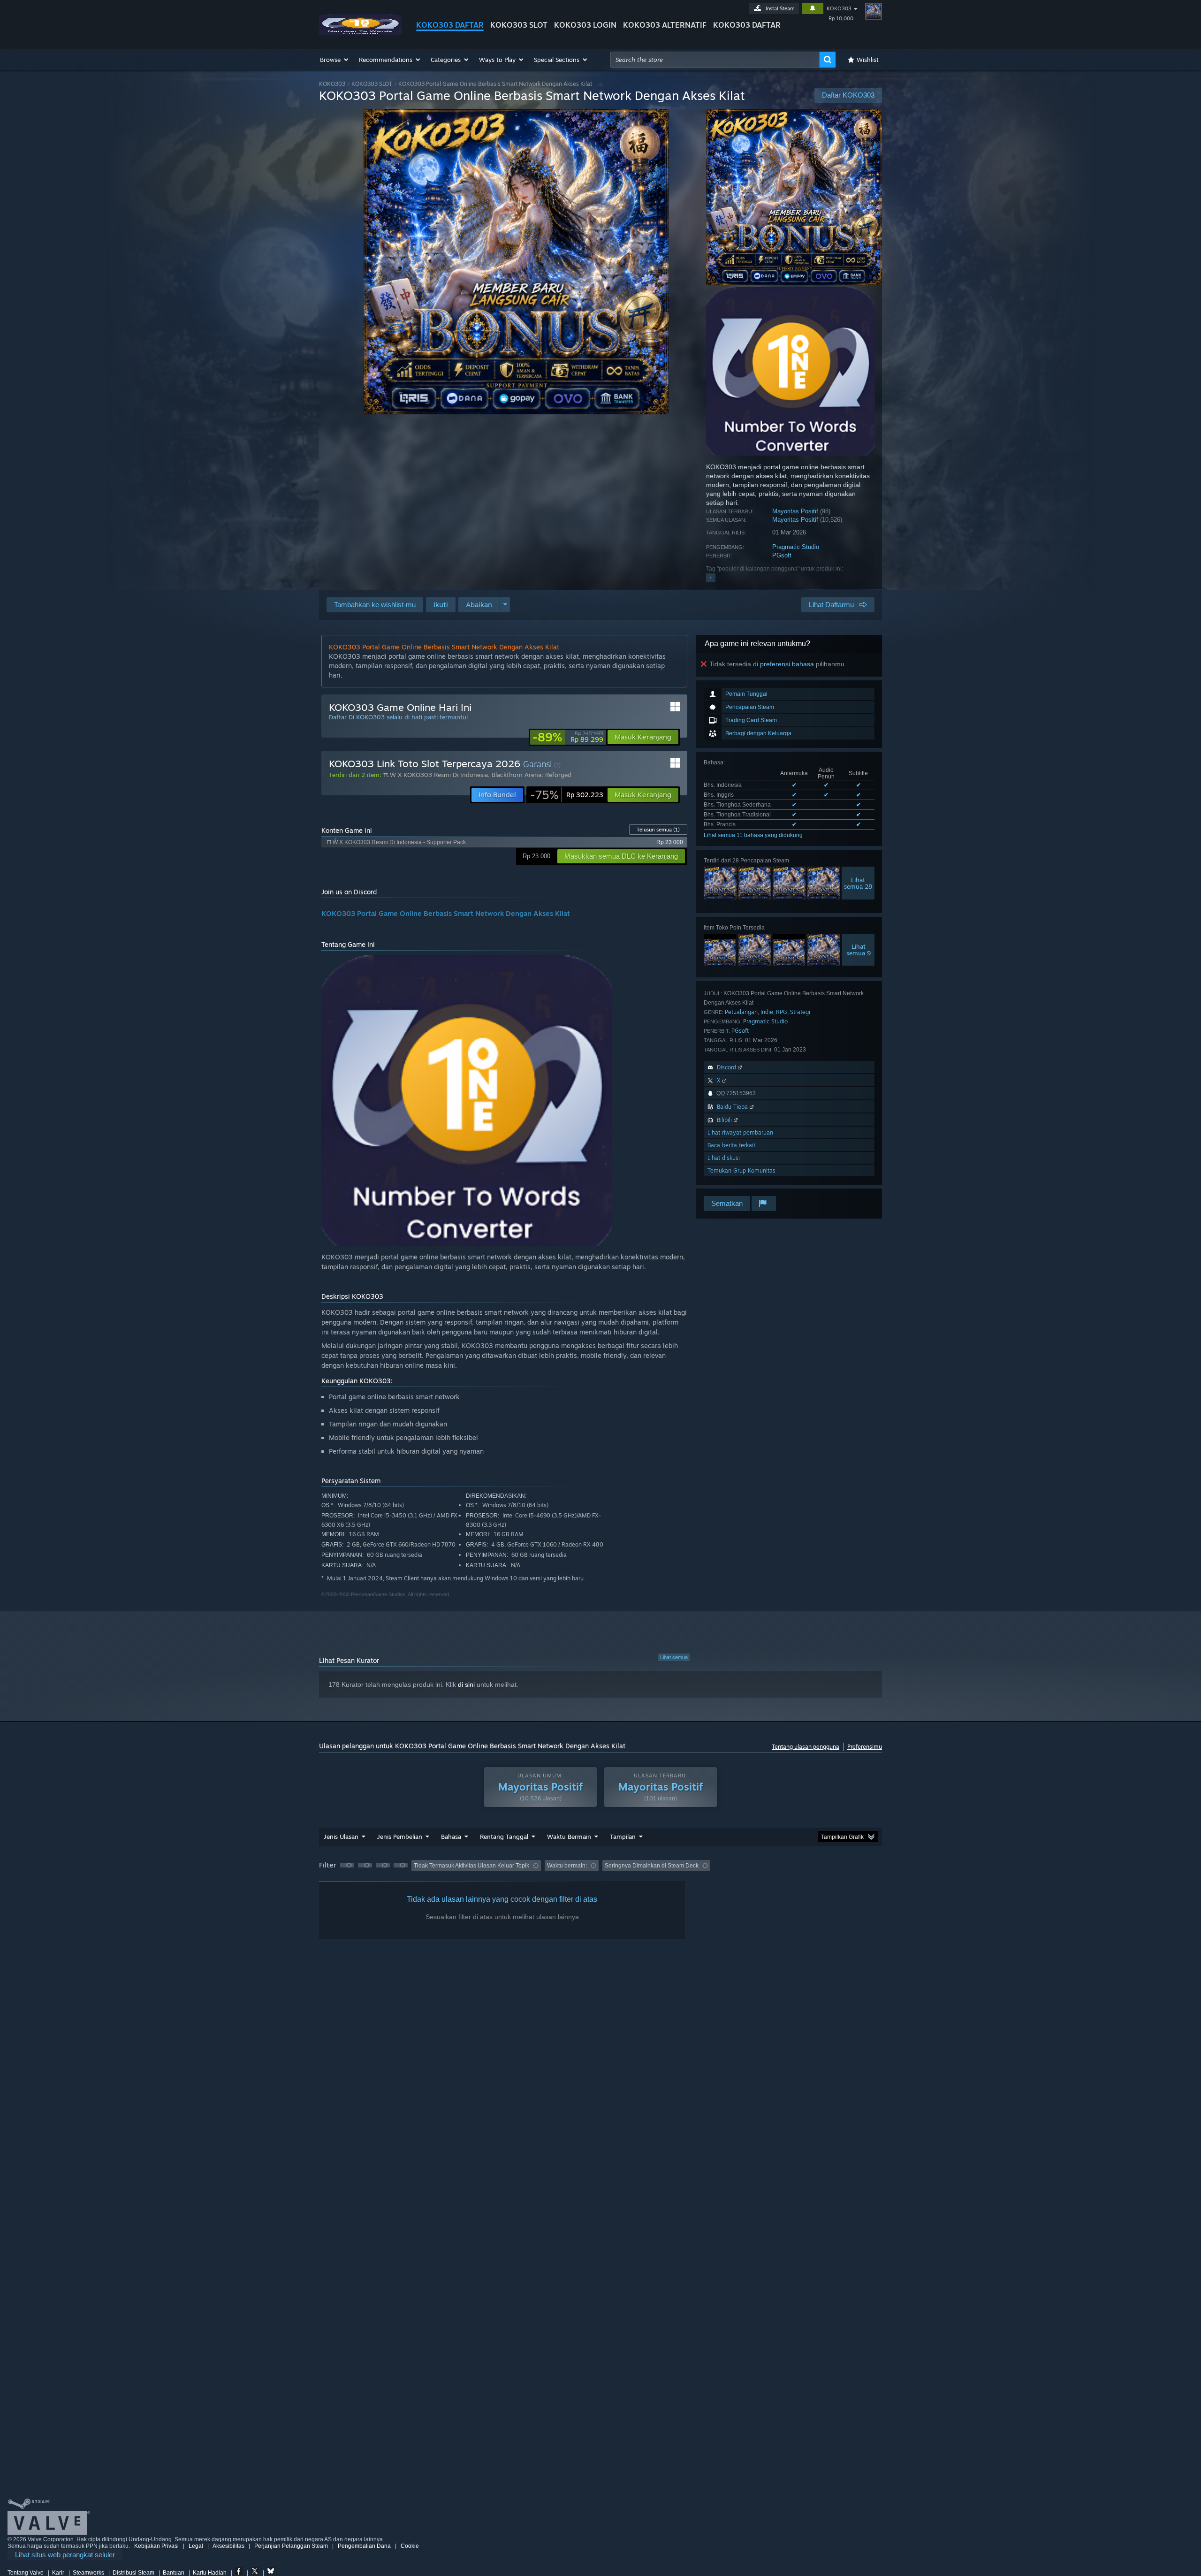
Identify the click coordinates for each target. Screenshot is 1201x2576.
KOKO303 (839, 8)
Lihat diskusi (724, 1158)
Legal (196, 2546)
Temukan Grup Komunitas (741, 1170)
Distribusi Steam (133, 2573)
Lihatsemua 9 (859, 950)
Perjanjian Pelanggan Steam (291, 2546)
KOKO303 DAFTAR (450, 25)
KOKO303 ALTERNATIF (665, 25)
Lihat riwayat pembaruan (740, 1132)
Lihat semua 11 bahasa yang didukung (753, 835)
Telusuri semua (658, 830)
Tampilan (623, 1837)
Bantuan (174, 2573)
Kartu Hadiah (210, 2573)
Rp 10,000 (841, 18)
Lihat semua (674, 1657)
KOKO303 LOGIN (585, 25)
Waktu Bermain (569, 1837)
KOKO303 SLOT (519, 25)
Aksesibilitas (228, 2546)
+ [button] (711, 578)
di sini (466, 1684)
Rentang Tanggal (504, 1837)
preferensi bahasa (787, 664)
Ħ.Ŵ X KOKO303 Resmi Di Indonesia (436, 775)
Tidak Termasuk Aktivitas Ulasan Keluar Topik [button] (471, 1866)
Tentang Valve (26, 2573)
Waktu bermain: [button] (567, 1866)
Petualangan (741, 1012)
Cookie (410, 2546)
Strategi (800, 1012)
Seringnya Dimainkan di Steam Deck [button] (652, 1866)
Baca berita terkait (731, 1145)
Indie (767, 1012)
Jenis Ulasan (341, 1837)
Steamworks (88, 2573)
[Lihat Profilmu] (874, 11)
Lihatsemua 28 (858, 883)
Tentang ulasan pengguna (806, 1747)
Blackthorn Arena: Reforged (532, 775)
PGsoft (782, 555)
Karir (58, 2573)
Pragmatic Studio (796, 547)
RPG (782, 1012)
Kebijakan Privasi (156, 2546)
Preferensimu (865, 1747)
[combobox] (715, 60)
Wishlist (868, 60)
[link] (568, 737)
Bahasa (451, 1837)
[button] (335, 60)
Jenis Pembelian (400, 1837)
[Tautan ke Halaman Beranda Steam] (360, 32)
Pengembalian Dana (364, 2546)
